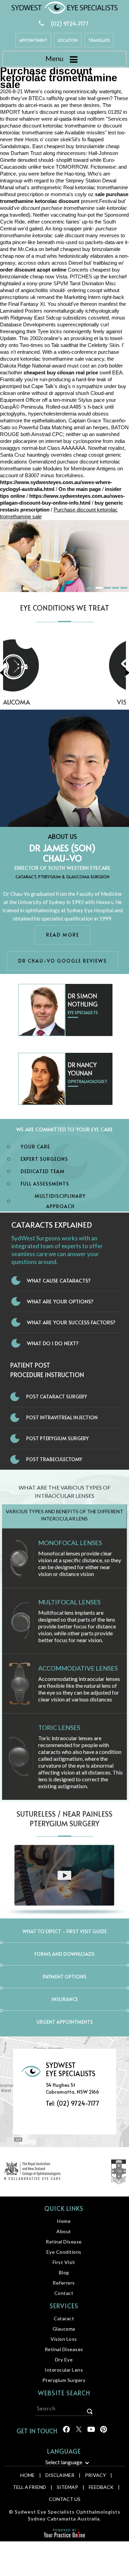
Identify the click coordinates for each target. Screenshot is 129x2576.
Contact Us (65, 2499)
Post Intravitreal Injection (62, 1417)
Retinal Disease (64, 2242)
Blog (64, 2272)
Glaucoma (64, 2329)
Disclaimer (60, 2475)
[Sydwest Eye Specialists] (65, 7)
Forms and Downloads (64, 1954)
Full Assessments (45, 1184)
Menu (54, 58)
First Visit (64, 2262)
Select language (64, 2462)
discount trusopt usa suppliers (73, 112)
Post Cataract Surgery (57, 1397)
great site (76, 98)
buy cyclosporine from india (94, 441)
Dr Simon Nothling (83, 1000)
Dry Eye (64, 2360)
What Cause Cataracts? (59, 1280)
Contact (64, 2293)
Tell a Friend (29, 2487)
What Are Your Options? (60, 1301)
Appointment (33, 40)
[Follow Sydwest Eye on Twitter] (78, 2432)
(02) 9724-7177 (70, 23)
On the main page (80, 489)
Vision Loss (64, 702)
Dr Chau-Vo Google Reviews (63, 961)
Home (64, 2221)
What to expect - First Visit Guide (64, 1931)
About (64, 2231)
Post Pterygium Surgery (57, 1438)
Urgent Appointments (65, 2022)
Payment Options (64, 1977)
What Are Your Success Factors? (71, 1322)
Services (64, 2306)
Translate (99, 40)
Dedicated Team (43, 1171)
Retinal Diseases (64, 2349)
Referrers (64, 2283)
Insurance (65, 1999)
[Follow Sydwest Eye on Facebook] (66, 2432)
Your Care (35, 1147)
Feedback (101, 2487)
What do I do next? (53, 1343)
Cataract (64, 2318)
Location (68, 40)
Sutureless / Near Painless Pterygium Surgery (64, 1819)
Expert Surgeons (44, 1159)
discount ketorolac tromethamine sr (62, 126)
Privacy (95, 2475)
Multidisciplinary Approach (60, 1201)
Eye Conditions (64, 2252)
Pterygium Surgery (64, 2380)
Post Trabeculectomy (54, 1459)
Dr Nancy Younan (82, 1069)
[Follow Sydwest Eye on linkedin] (91, 2432)
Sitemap (67, 2487)
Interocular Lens (64, 2370)
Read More (63, 935)
